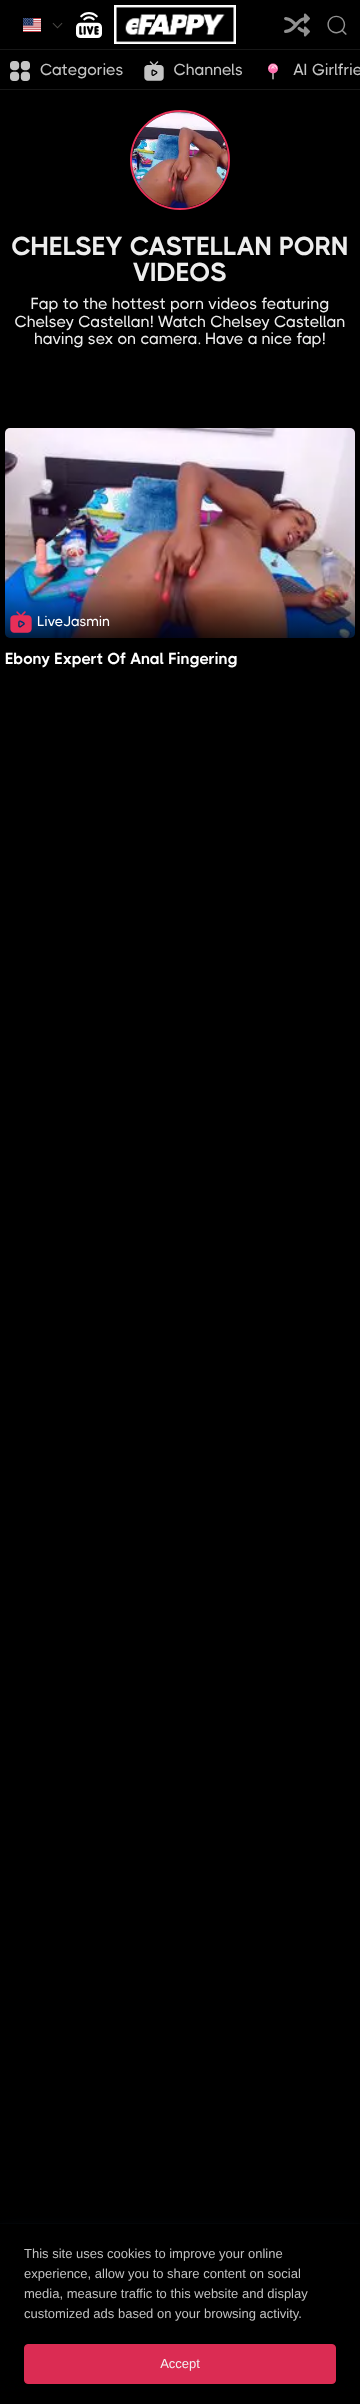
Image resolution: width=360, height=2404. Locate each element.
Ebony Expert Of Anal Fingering (121, 658)
